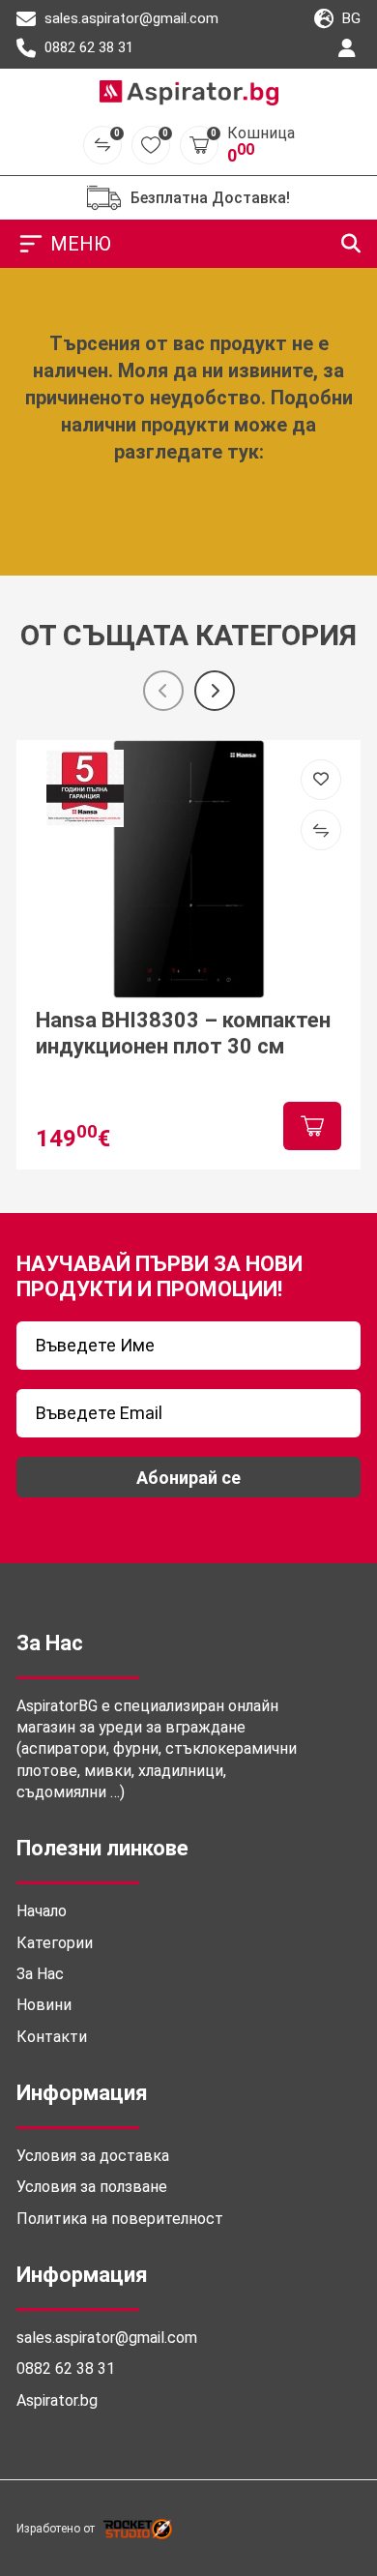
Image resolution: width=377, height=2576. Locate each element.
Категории (55, 1943)
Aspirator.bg (57, 2400)
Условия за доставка (93, 2156)
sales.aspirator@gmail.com (130, 18)
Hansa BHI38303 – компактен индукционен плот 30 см (183, 1033)
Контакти (52, 2037)
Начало (42, 1911)
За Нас (40, 1974)
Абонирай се (188, 1478)
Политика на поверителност (120, 2219)
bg (349, 18)
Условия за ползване (92, 2187)
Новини (44, 2005)
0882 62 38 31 (87, 47)
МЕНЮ (81, 244)
